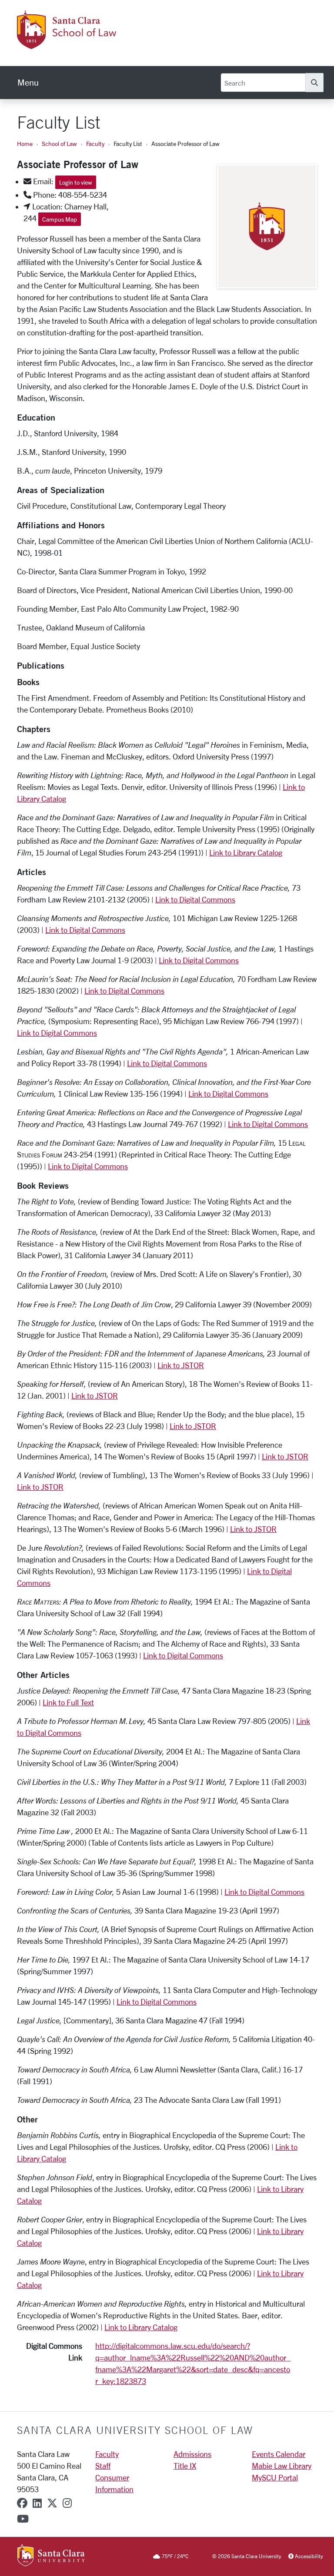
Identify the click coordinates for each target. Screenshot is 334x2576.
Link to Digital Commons (195, 899)
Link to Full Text (68, 1702)
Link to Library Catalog (246, 852)
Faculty (95, 144)
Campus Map (60, 219)
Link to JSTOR (181, 1365)
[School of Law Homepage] (100, 44)
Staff (103, 2466)
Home (25, 144)
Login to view (76, 182)
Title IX (185, 2466)
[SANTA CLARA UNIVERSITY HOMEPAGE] (51, 2556)
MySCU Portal (275, 2477)
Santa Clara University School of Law (135, 2430)
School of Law (59, 144)
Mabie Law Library (282, 2466)
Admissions (192, 2454)
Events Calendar (279, 2454)
